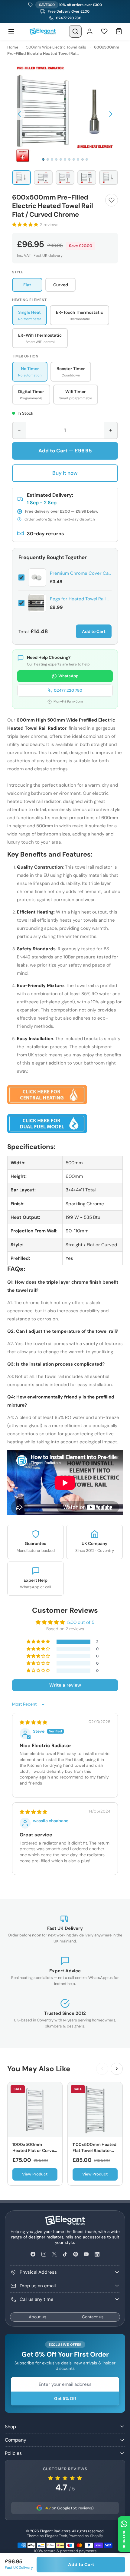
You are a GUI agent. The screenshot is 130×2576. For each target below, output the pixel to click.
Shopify (97, 2536)
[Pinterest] (76, 2254)
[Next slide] (117, 2069)
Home (13, 47)
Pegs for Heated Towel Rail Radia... (81, 599)
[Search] (75, 31)
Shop (10, 2427)
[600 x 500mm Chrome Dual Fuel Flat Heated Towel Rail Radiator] (47, 1123)
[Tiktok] (65, 2254)
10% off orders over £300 (70, 5)
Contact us (93, 2317)
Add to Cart (94, 631)
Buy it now (65, 473)
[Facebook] (33, 2254)
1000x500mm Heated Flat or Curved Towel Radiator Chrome (35, 2153)
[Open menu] (11, 31)
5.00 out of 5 (81, 1622)
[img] (33, 1722)
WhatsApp (68, 676)
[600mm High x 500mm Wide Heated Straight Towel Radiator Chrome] (47, 1094)
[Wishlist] (104, 31)
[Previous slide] (102, 2069)
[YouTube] (86, 2254)
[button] (19, 114)
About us (37, 2317)
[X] (54, 2254)
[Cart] (119, 31)
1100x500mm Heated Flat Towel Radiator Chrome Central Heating (94, 2153)
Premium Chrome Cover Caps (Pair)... (81, 573)
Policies (13, 2453)
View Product (35, 2174)
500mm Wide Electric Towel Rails (56, 47)
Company (16, 2440)
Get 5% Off (65, 2398)
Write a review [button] (65, 1685)
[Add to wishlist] (112, 200)
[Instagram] (44, 2254)
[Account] (90, 31)
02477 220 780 (68, 18)
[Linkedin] (97, 2254)
